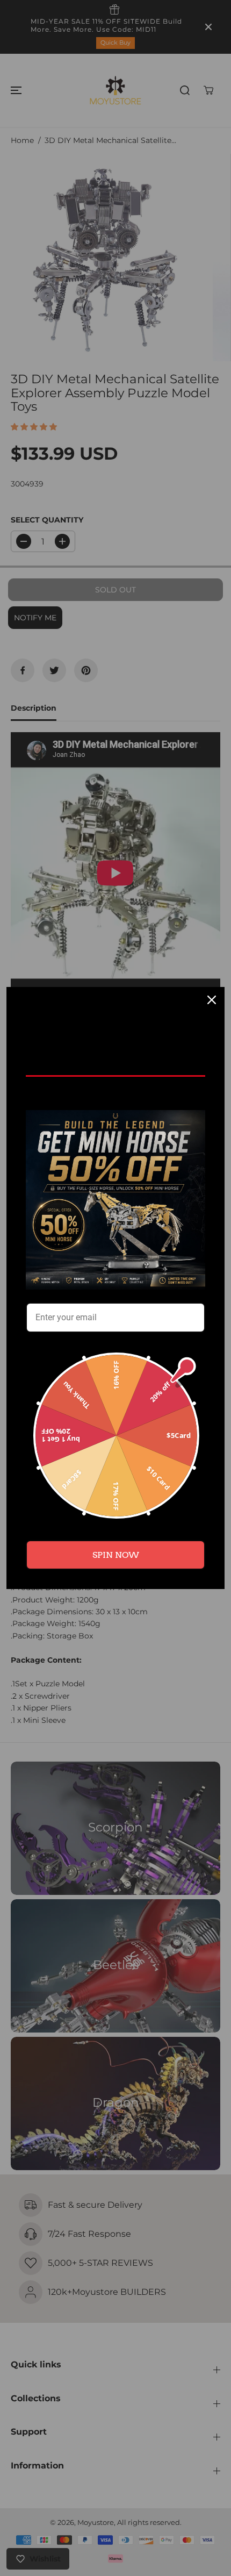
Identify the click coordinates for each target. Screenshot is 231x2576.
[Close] (212, 1000)
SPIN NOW (116, 1555)
